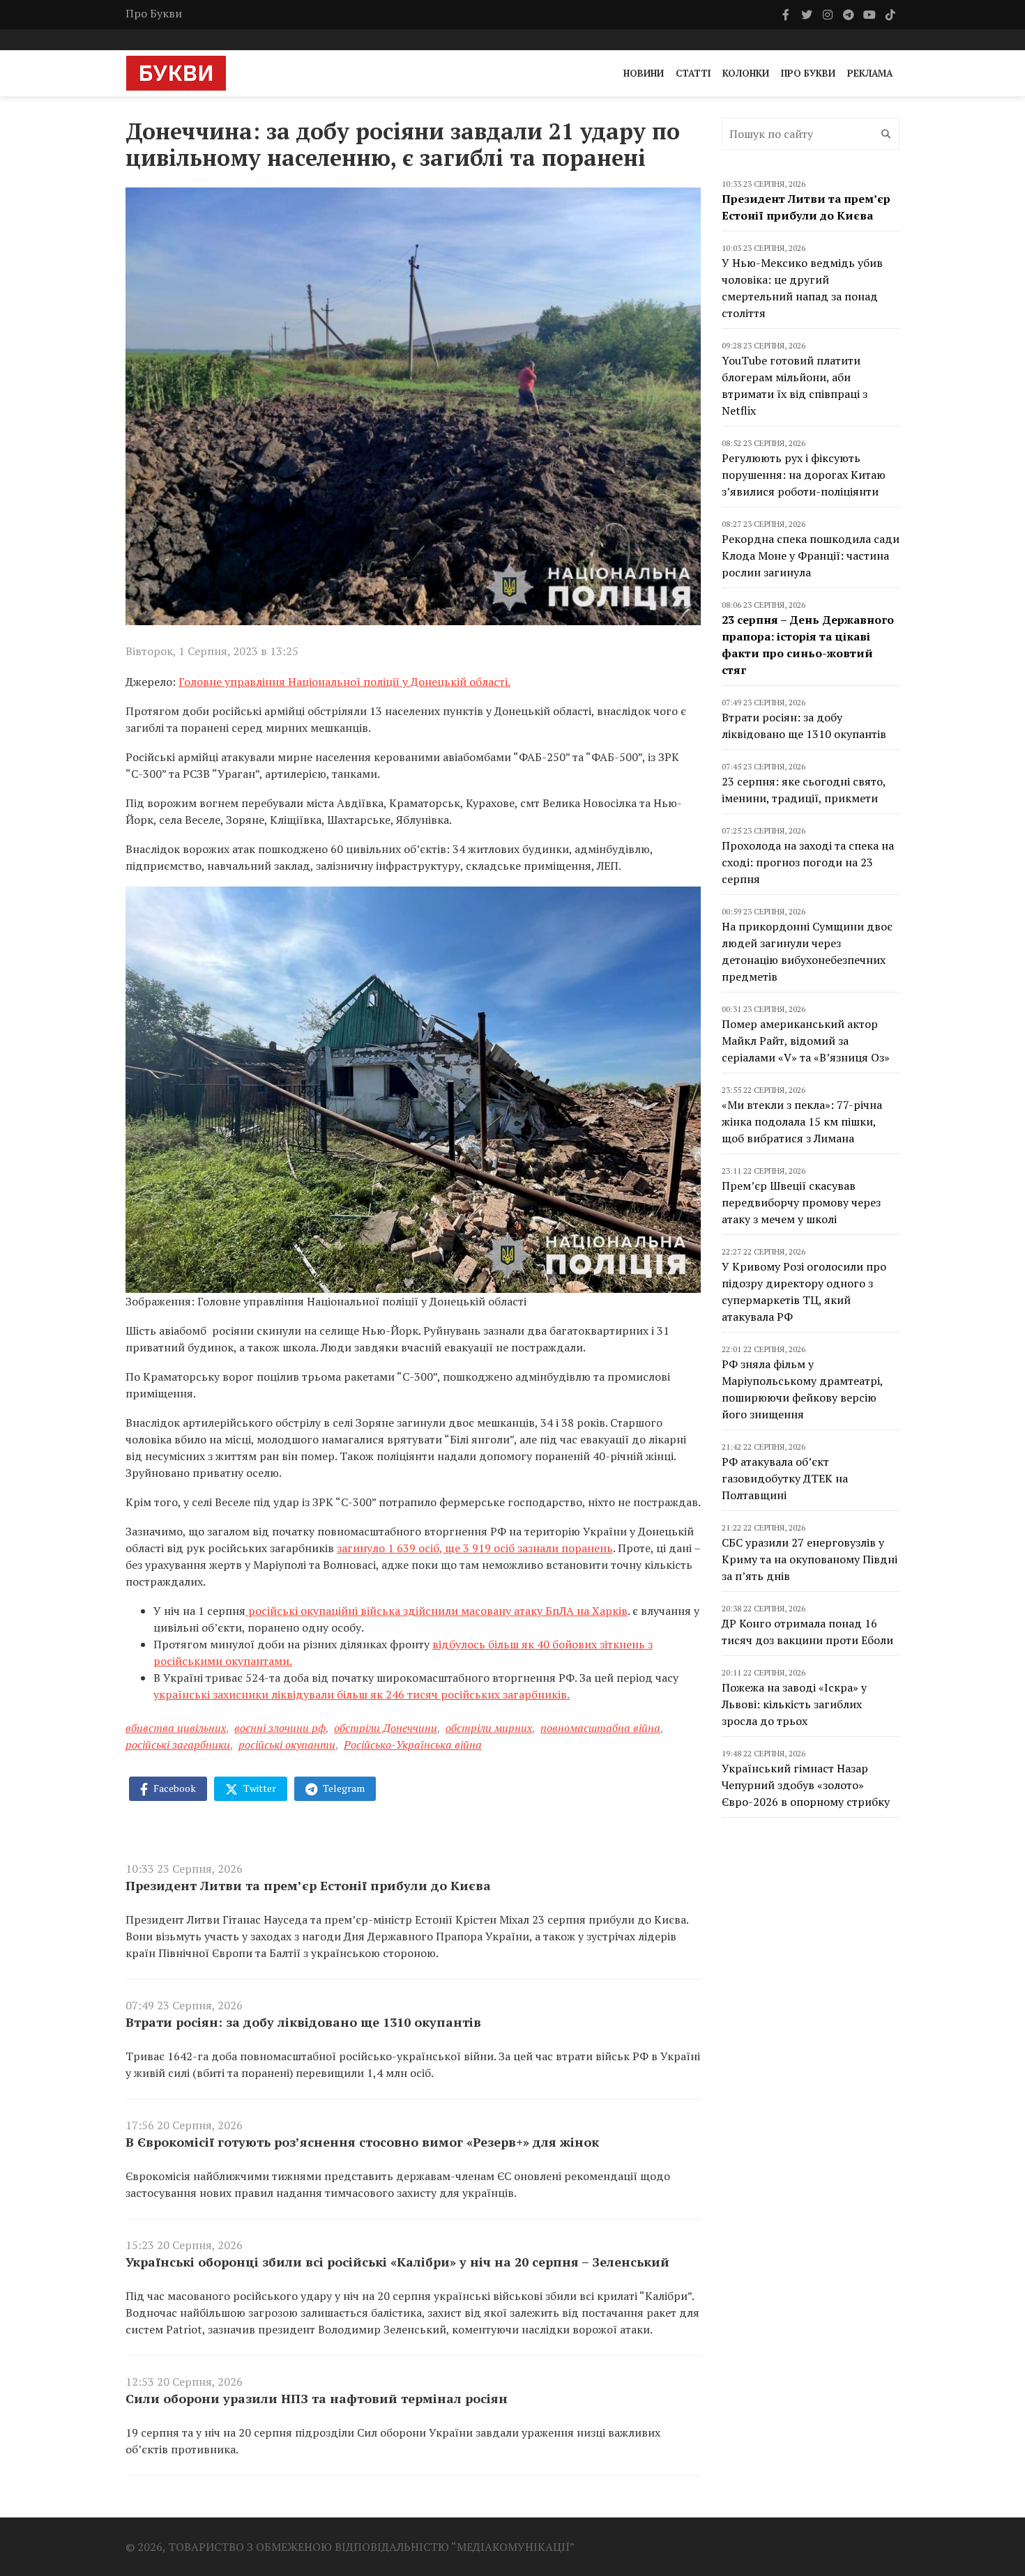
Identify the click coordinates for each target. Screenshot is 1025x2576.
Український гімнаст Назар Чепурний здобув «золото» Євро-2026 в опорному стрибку (806, 1785)
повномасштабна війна (600, 1728)
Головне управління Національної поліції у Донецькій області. (344, 682)
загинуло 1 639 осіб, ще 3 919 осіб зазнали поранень (475, 1548)
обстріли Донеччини (386, 1728)
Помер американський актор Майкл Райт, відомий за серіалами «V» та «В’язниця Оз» (806, 1041)
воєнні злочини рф (280, 1728)
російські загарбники (178, 1745)
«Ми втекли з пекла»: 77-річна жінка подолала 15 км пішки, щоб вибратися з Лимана (802, 1121)
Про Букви (154, 13)
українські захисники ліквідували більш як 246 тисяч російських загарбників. (362, 1694)
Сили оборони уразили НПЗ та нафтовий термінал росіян (317, 2398)
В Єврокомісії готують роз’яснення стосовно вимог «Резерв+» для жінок (362, 2142)
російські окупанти (287, 1745)
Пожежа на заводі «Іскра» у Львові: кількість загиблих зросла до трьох (794, 1704)
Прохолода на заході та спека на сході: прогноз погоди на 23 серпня (808, 862)
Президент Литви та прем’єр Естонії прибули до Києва (308, 1885)
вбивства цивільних (176, 1728)
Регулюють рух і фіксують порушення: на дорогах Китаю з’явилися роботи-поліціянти (804, 475)
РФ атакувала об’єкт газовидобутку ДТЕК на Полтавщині (785, 1478)
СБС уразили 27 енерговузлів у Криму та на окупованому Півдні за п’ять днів (810, 1559)
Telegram (343, 1788)
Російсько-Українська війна (413, 1745)
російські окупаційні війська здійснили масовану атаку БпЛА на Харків (436, 1611)
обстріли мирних (489, 1728)
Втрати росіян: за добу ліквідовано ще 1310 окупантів (303, 2022)
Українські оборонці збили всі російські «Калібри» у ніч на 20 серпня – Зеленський (397, 2262)
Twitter (259, 1788)
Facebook (174, 1788)
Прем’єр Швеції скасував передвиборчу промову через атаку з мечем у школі (801, 1202)
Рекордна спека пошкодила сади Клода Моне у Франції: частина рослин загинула (811, 555)
